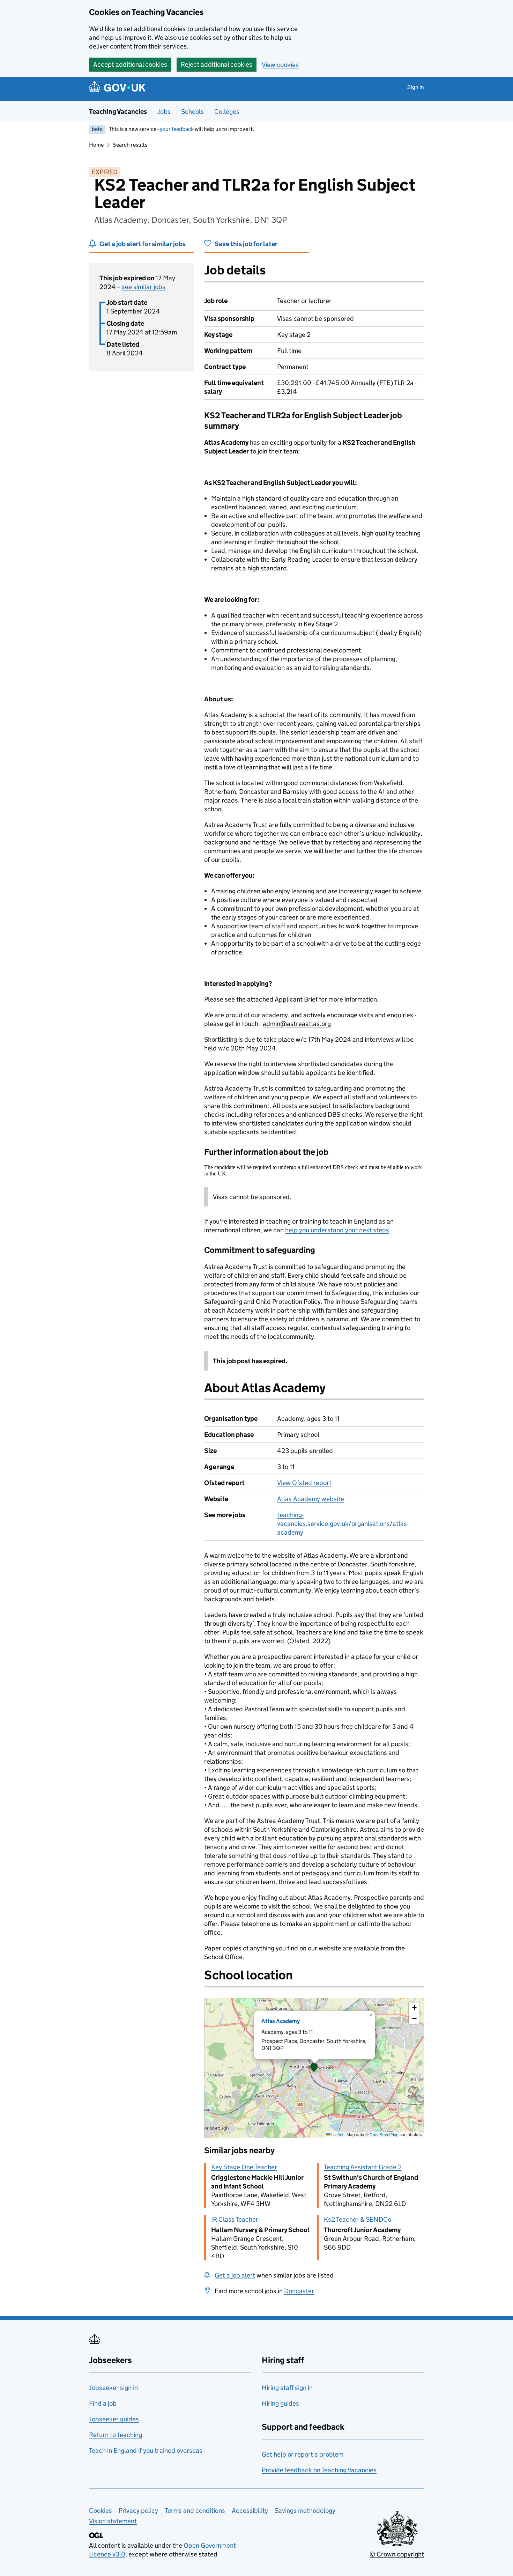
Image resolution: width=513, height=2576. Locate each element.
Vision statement (113, 2521)
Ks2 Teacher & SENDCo (358, 2219)
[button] (314, 2068)
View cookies (280, 65)
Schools (192, 112)
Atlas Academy (281, 2021)
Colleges (227, 112)
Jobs (164, 112)
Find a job (103, 2403)
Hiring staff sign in (287, 2388)
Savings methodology (305, 2511)
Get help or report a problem (303, 2454)
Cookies (101, 2511)
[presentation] (314, 2068)
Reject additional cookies (217, 64)
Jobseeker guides (114, 2419)
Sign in (416, 87)
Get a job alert (235, 2275)
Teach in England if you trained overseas (146, 2450)
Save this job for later (246, 244)
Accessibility (250, 2511)
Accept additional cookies (130, 64)
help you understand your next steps (337, 1230)
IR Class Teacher (235, 2219)
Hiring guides (280, 2403)
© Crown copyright (397, 2554)
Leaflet (337, 2135)
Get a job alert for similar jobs (143, 244)
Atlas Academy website (311, 1499)
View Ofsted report (304, 1483)
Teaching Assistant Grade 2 (363, 2167)
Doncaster (299, 2291)
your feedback (177, 129)
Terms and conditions (195, 2511)
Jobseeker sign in (113, 2388)
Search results (130, 145)
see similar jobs (144, 287)
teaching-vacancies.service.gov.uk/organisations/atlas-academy (343, 1524)
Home (96, 145)
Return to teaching (116, 2435)
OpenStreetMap (384, 2135)
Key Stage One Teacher (244, 2167)
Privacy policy (138, 2511)
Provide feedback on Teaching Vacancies (319, 2470)
